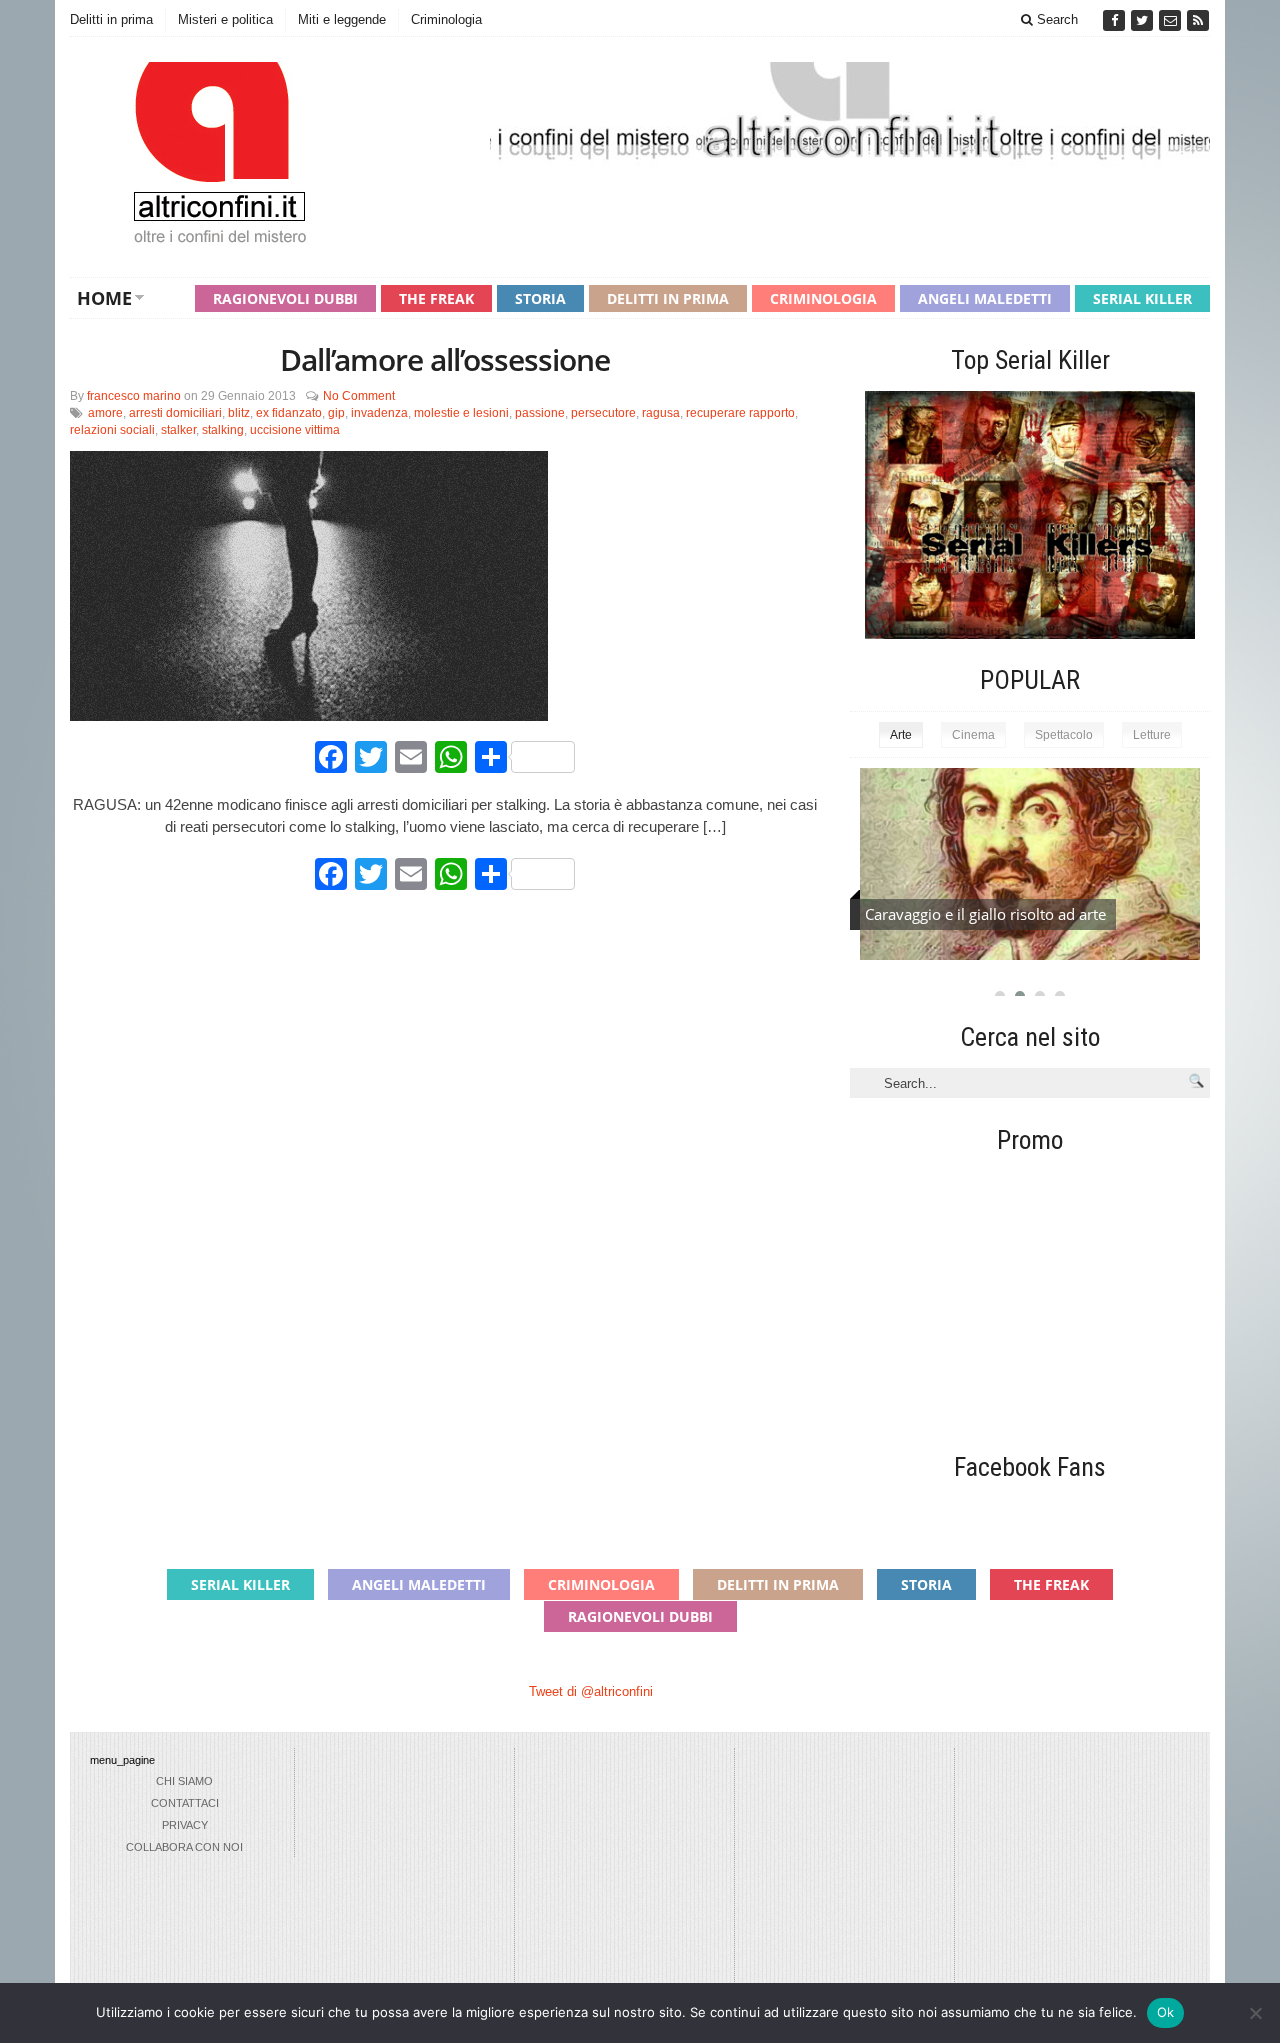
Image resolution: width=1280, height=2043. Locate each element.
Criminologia (446, 19)
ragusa (661, 413)
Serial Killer (1142, 298)
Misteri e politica (225, 19)
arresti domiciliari (175, 413)
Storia (540, 298)
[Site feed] (1198, 20)
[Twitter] (1144, 20)
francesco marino (134, 396)
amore (105, 413)
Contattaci (185, 1803)
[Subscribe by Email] (1172, 20)
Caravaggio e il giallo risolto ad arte (985, 914)
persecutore (603, 413)
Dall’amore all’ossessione (445, 359)
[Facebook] (1116, 20)
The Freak (436, 298)
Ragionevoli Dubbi (285, 298)
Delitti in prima (111, 19)
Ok (1166, 2012)
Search (1055, 19)
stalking (223, 430)
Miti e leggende (342, 19)
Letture (1152, 735)
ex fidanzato (289, 413)
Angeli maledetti (985, 298)
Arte (901, 735)
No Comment (359, 396)
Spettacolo (1064, 735)
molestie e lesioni (461, 413)
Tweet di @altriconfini (591, 1691)
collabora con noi (184, 1847)
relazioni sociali (112, 430)
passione (540, 413)
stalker (178, 430)
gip (336, 413)
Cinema (973, 735)
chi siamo (184, 1781)
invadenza (379, 413)
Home (104, 298)
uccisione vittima (295, 430)
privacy (185, 1825)
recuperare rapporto (740, 413)
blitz (239, 413)
